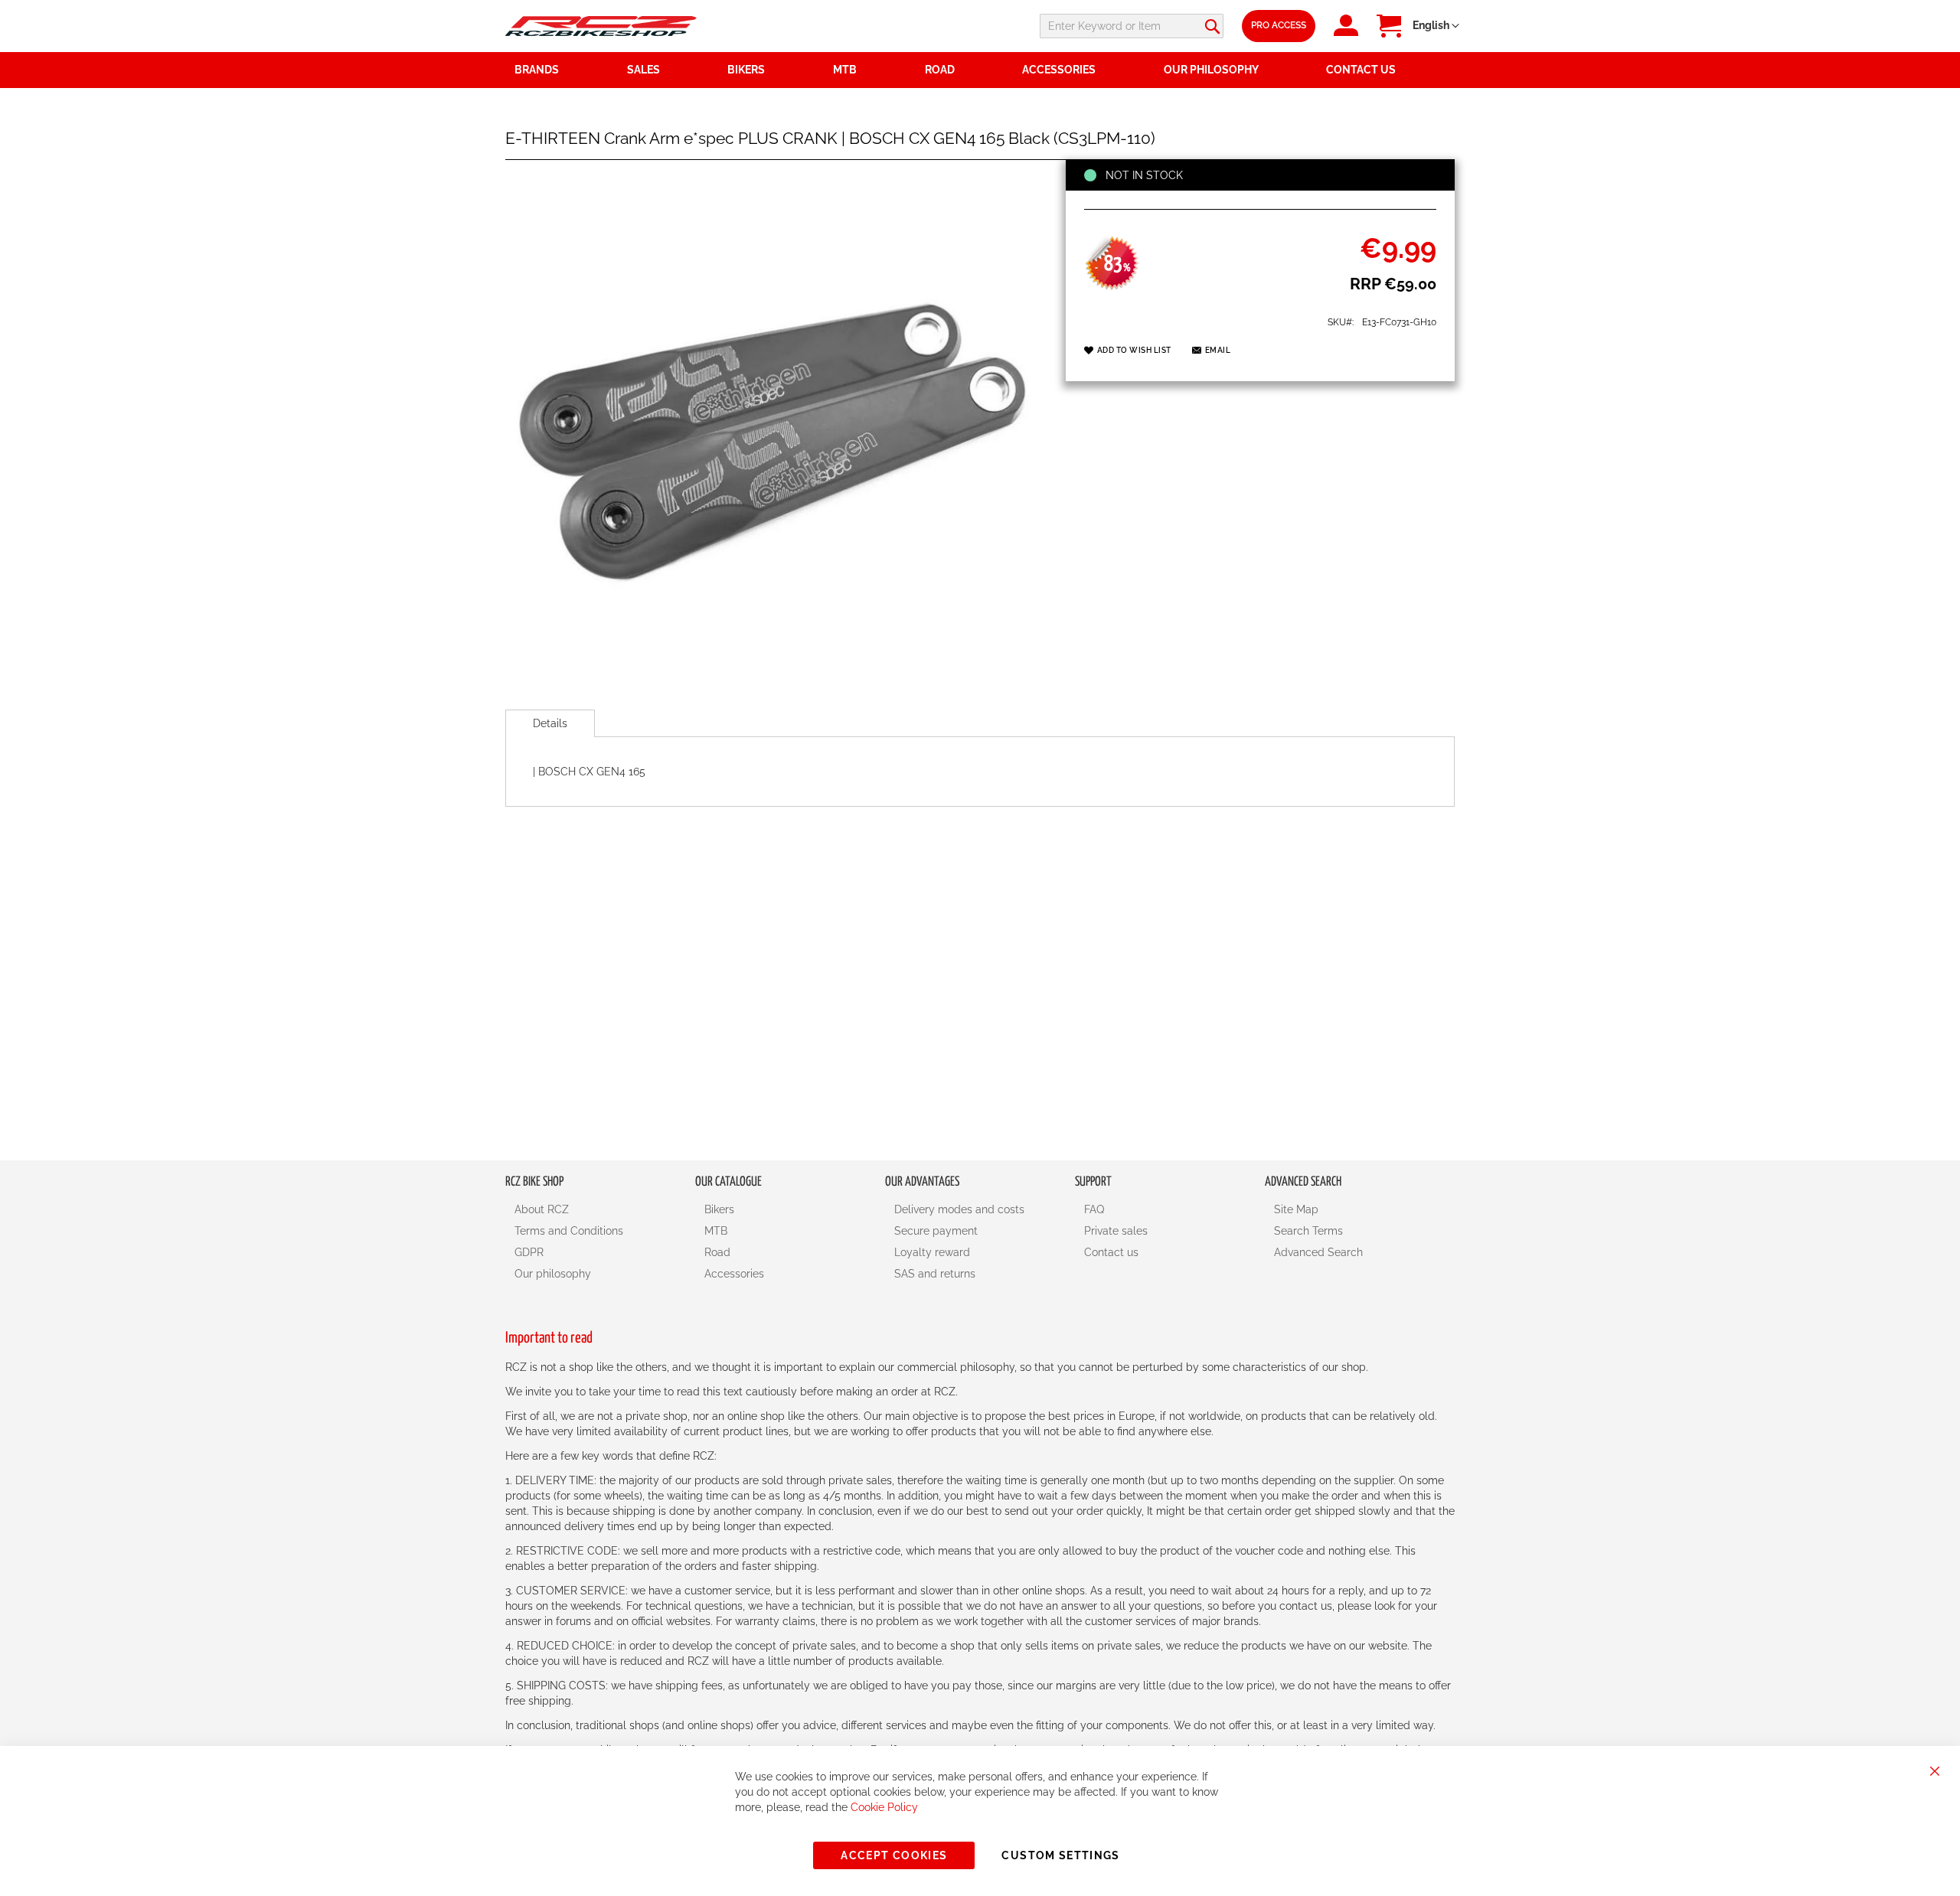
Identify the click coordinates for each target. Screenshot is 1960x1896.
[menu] (980, 70)
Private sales (1116, 1231)
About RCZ (542, 1209)
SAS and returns (935, 1274)
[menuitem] (668, 70)
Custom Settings (1060, 1855)
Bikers (719, 1209)
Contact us (1111, 1252)
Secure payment (936, 1231)
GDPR (529, 1252)
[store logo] (601, 26)
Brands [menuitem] (537, 70)
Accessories (734, 1274)
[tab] (550, 723)
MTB (716, 1231)
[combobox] (1132, 26)
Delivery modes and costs (959, 1209)
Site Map (1296, 1209)
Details (550, 723)
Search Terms (1308, 1231)
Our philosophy (553, 1274)
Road (717, 1252)
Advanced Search (1318, 1252)
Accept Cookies (894, 1855)
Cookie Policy (884, 1807)
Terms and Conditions (569, 1231)
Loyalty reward (932, 1252)
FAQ (1094, 1209)
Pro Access (1279, 25)
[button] (1436, 26)
